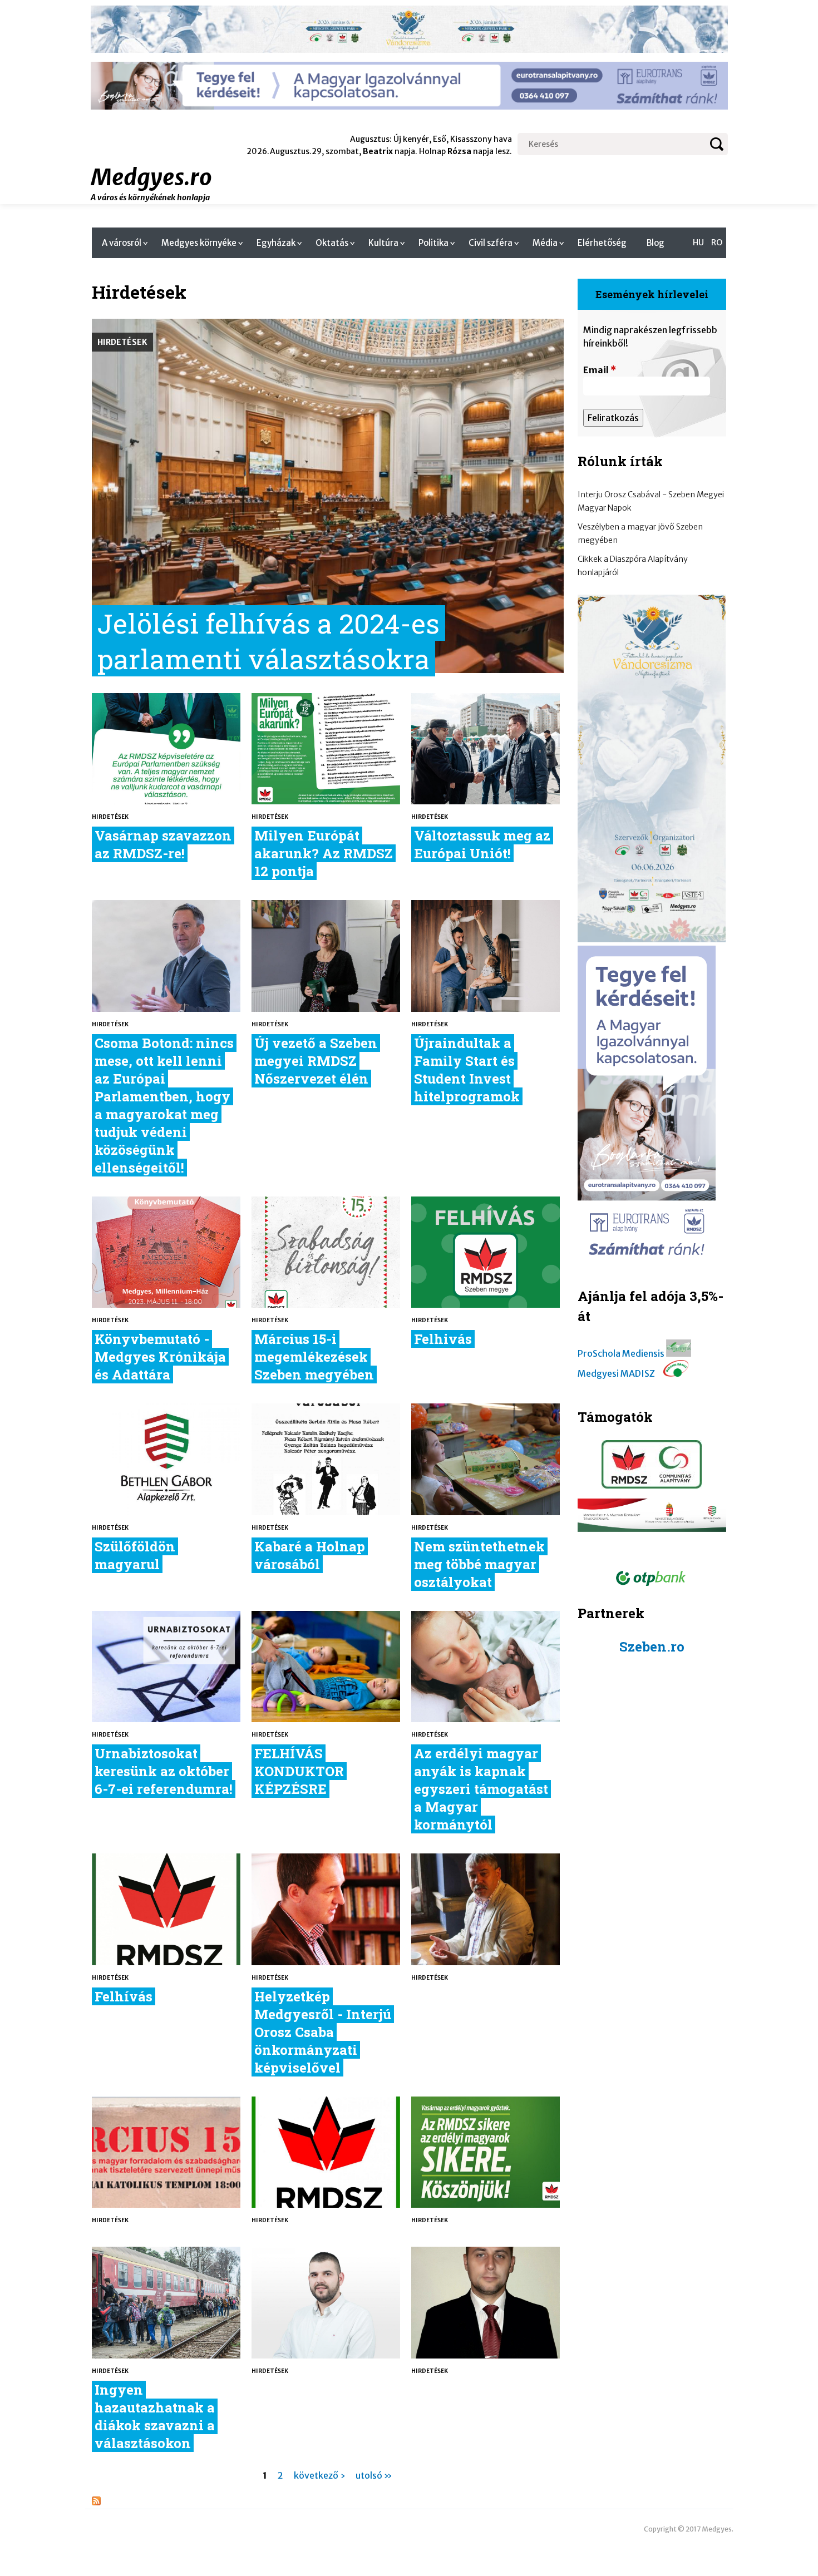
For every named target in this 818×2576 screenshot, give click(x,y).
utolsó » (374, 2475)
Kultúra (383, 243)
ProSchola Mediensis (621, 1353)
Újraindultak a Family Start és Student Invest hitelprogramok (467, 1070)
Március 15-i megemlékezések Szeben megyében (314, 1357)
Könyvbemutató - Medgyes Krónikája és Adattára (160, 1357)
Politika (433, 243)
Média (545, 243)
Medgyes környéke (199, 243)
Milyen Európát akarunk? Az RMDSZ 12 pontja (324, 853)
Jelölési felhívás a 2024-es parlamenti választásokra (268, 641)
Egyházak (276, 243)
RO (717, 243)
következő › (319, 2475)
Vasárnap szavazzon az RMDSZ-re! (163, 844)
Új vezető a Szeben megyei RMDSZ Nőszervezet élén (316, 1061)
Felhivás (443, 1339)
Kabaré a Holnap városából (310, 1555)
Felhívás (124, 1996)
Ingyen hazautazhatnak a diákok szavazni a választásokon (155, 2416)
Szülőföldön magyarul (135, 1555)
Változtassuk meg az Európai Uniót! (482, 844)
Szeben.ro (652, 1647)
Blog (656, 243)
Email (600, 370)
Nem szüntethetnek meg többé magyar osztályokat (479, 1564)
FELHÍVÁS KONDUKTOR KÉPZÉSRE (299, 1771)
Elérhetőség (602, 243)
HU (698, 243)
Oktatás (332, 243)
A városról (122, 243)
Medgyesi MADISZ (616, 1373)
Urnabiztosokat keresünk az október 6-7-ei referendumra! (164, 1771)
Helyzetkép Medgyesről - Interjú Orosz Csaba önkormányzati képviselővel (323, 2032)
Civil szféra (491, 243)
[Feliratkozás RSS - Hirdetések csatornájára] (96, 2502)
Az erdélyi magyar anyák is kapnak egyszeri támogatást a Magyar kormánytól (481, 1789)
